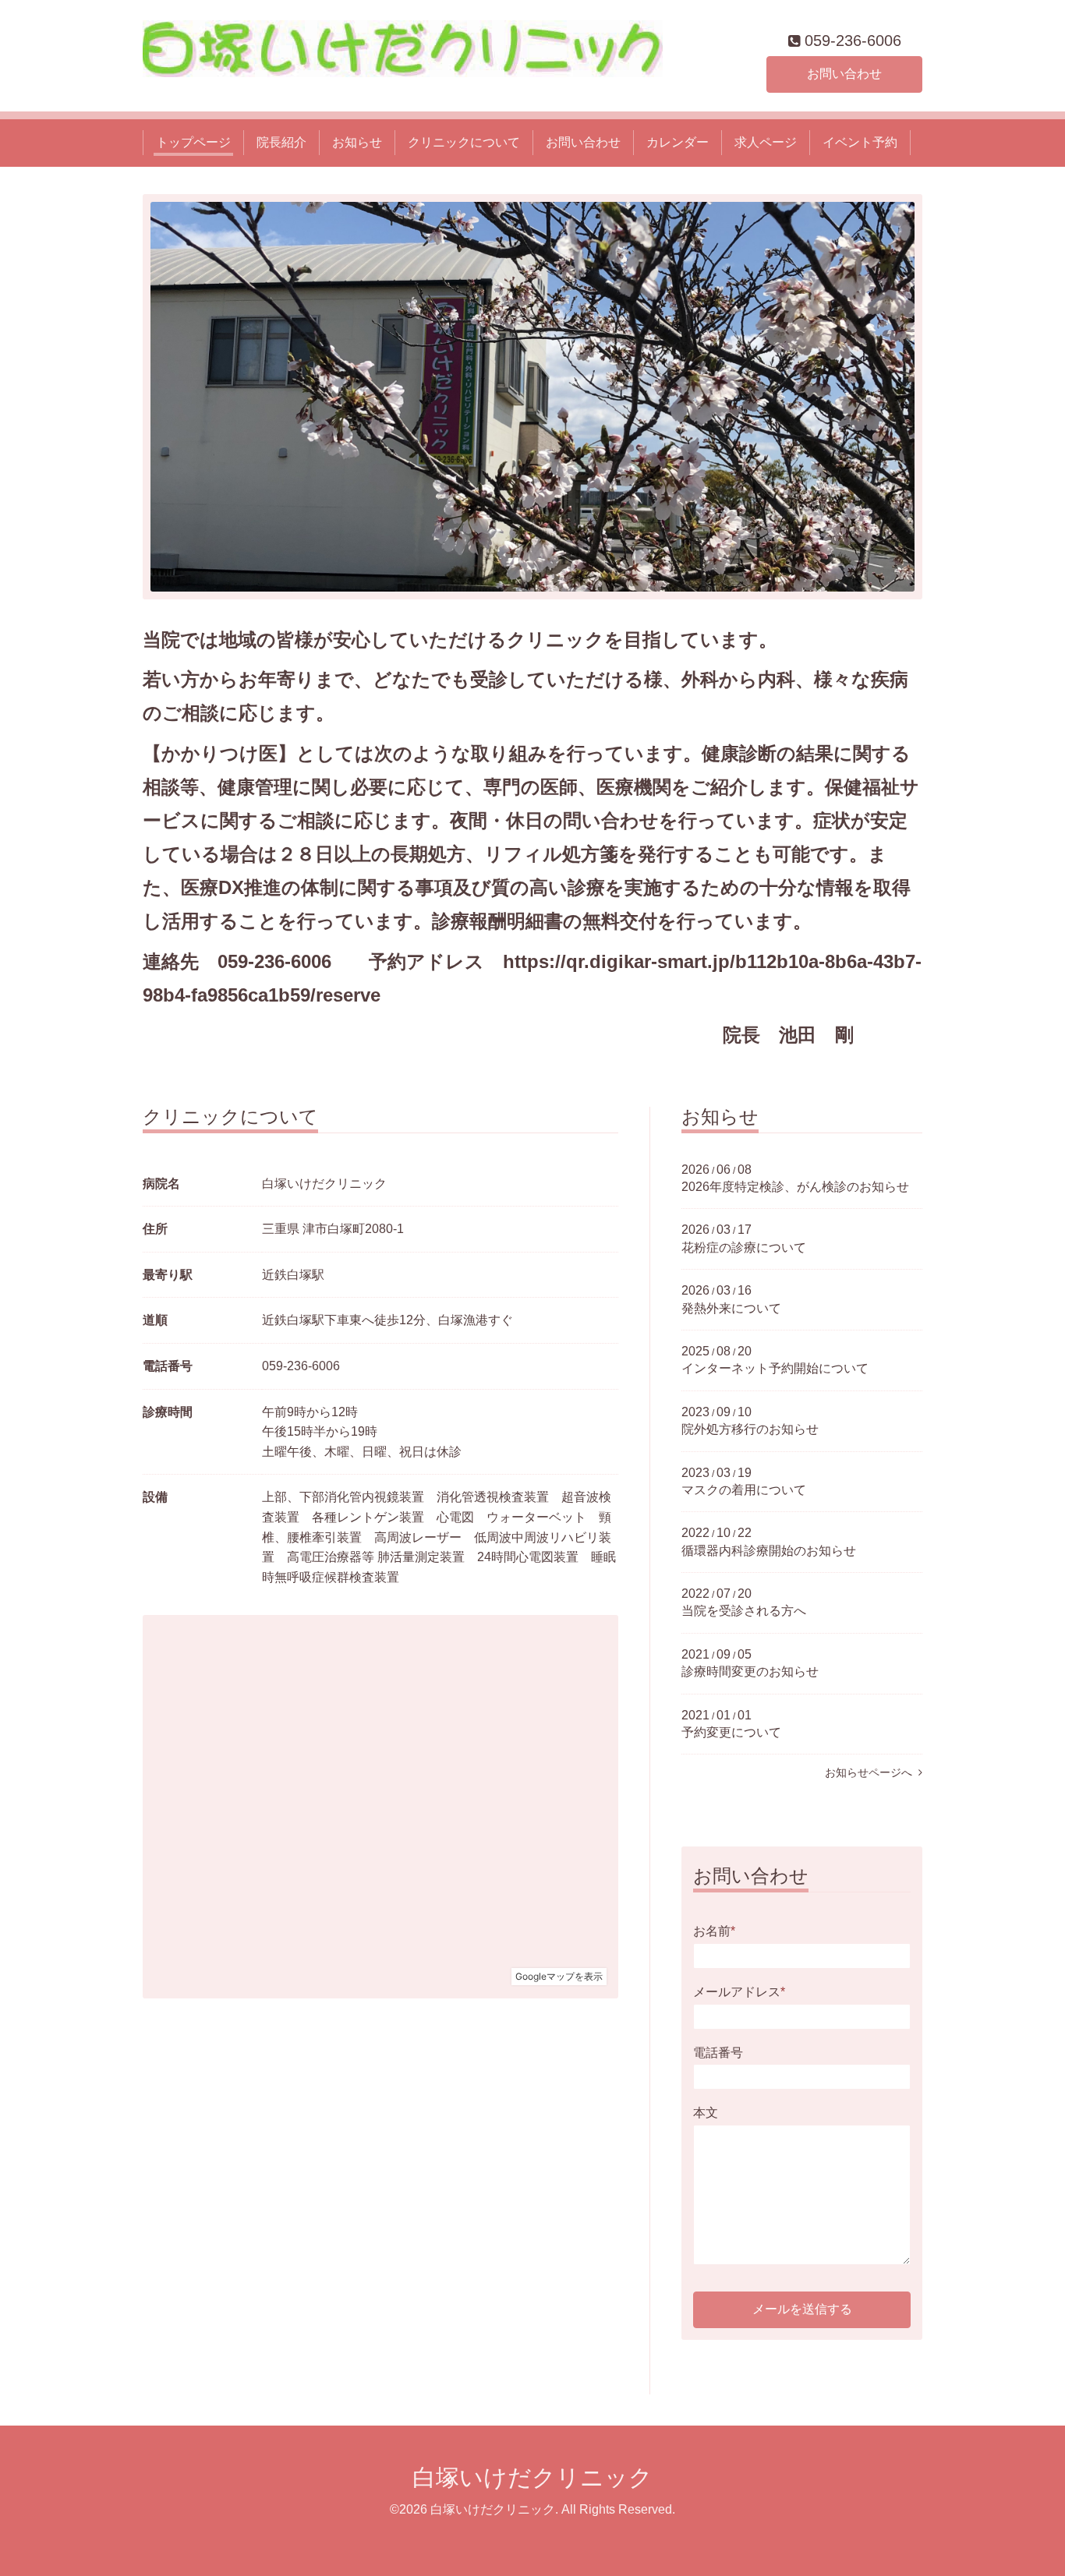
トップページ (193, 142)
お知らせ (357, 142)
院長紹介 (281, 142)
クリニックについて (464, 142)
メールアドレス (739, 1992)
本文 (706, 2113)
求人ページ (766, 142)
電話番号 (718, 2053)
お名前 (714, 1931)
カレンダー (678, 142)
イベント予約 (860, 142)
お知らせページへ (872, 1772)
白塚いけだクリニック (532, 2477)
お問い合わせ (844, 74)
